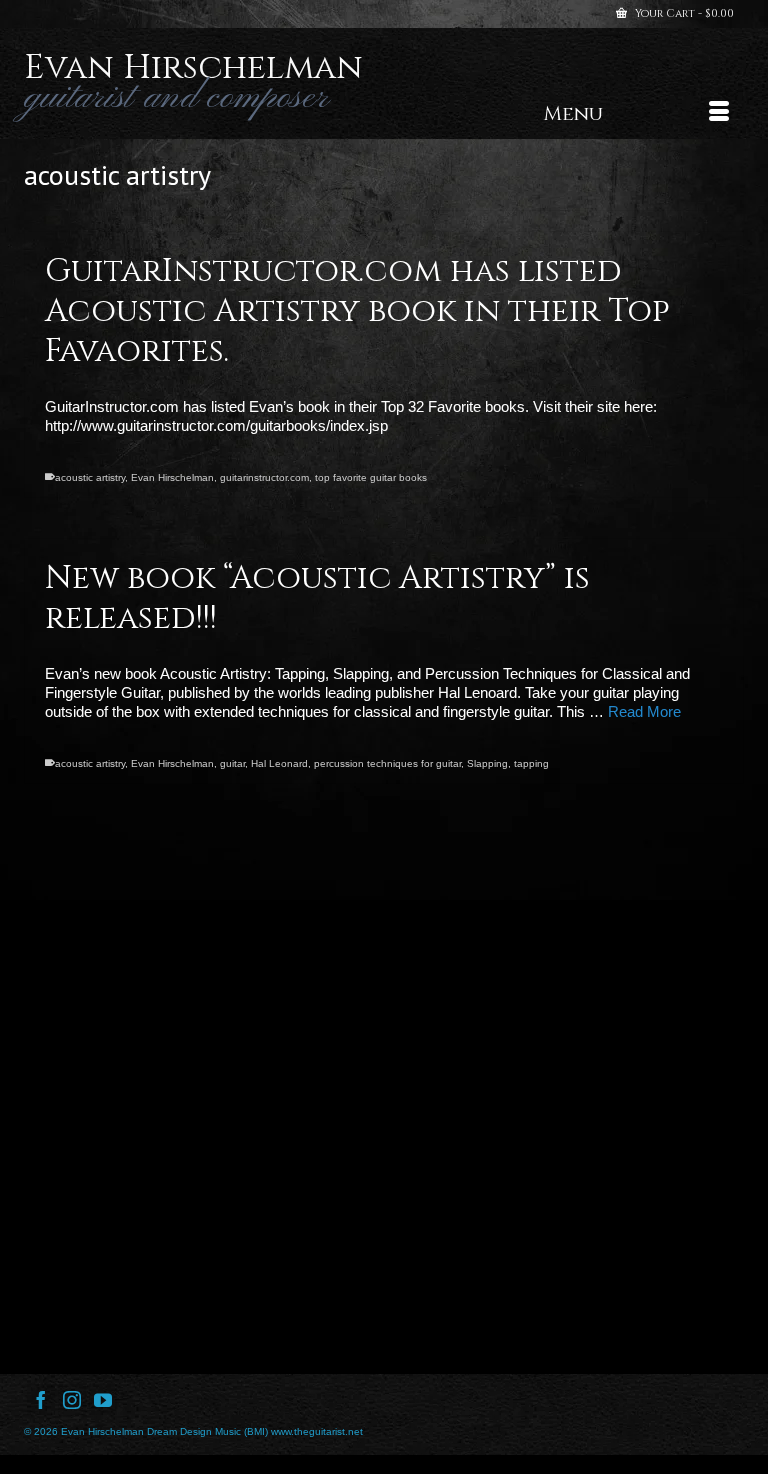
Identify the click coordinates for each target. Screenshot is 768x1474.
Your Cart (683, 13)
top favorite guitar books (371, 477)
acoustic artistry (90, 477)
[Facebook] (41, 1399)
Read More (644, 711)
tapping (531, 763)
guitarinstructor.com (264, 477)
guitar (232, 763)
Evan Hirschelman (193, 68)
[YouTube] (103, 1399)
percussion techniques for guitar (387, 763)
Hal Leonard (279, 763)
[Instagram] (72, 1399)
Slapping (487, 763)
